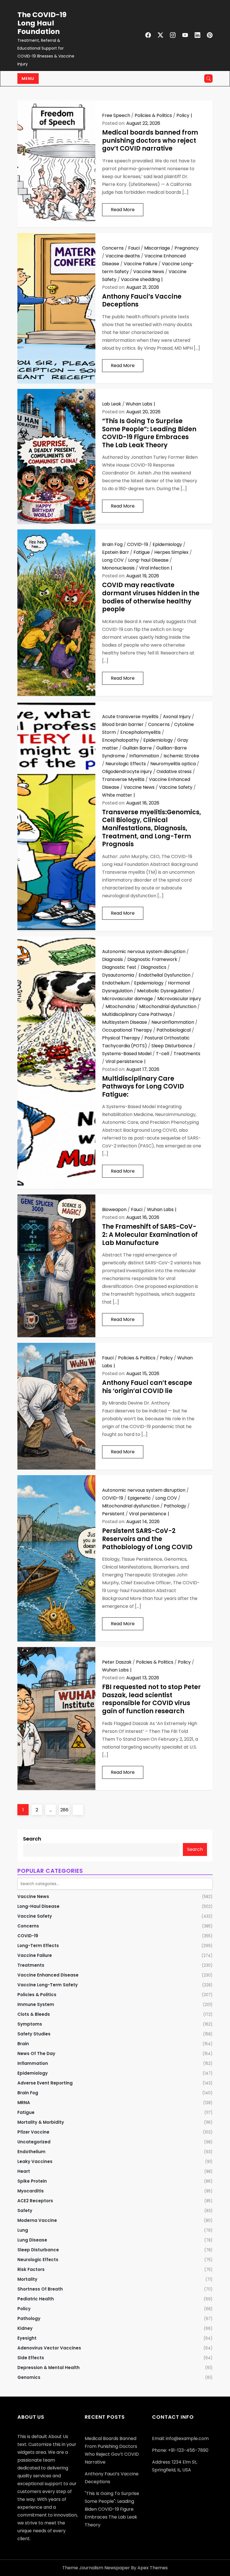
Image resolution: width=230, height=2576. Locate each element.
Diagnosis (112, 959)
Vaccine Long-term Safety (48, 1985)
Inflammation (144, 756)
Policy (183, 115)
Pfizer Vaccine (33, 2132)
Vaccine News (149, 272)
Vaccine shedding (140, 279)
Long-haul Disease (148, 560)
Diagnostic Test (119, 967)
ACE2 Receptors (35, 2201)
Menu (28, 79)
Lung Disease (32, 2240)
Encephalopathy (120, 740)
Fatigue (142, 552)
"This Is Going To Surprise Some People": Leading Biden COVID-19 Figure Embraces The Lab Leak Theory (112, 2509)
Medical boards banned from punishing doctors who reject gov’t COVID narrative (150, 140)
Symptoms (30, 2024)
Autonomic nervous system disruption (144, 952)
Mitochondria (120, 1006)
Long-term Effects (38, 1946)
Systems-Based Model (127, 1054)
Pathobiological (174, 1030)
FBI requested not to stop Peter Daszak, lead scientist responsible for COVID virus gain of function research (151, 1699)
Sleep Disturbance (172, 1046)
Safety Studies (34, 2034)
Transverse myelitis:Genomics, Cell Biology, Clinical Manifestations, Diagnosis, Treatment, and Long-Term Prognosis (152, 828)
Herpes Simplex (171, 552)
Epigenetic (139, 1498)
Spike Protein (32, 2181)
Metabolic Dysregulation (164, 991)
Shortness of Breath (40, 2289)
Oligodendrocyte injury (127, 772)
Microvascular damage (127, 999)
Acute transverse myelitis (130, 717)
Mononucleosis (118, 568)
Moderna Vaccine (37, 2220)
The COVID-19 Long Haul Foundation (42, 23)
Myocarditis (31, 2191)
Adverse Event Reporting (45, 2083)
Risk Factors (31, 2269)
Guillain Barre (137, 748)
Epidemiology (167, 544)
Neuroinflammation (173, 1022)
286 (65, 1810)
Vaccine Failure (141, 264)
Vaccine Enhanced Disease (48, 1975)
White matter (117, 795)
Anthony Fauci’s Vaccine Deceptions (142, 301)
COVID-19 (138, 544)
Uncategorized (34, 2142)
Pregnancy (187, 248)
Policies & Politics (153, 115)
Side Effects (31, 2358)
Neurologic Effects (126, 764)
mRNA (24, 2103)
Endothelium (116, 983)
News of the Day (36, 2053)
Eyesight (27, 2338)
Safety (25, 2211)
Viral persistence (124, 1061)
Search (32, 1839)
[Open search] (208, 79)
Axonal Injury (177, 717)
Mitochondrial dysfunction (168, 1006)
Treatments (187, 1054)
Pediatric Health (36, 2299)
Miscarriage (157, 248)
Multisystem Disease (125, 1022)
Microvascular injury (179, 999)
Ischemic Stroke (181, 756)
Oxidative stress (174, 772)
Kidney (25, 2328)
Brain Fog (112, 544)
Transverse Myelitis (123, 779)
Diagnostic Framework (152, 959)
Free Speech (116, 115)
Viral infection (154, 568)
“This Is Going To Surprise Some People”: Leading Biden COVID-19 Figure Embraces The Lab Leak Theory (149, 433)
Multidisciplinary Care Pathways (137, 1014)
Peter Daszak (117, 1662)
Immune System (36, 2004)
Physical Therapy (121, 1038)
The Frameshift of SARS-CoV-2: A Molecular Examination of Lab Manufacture (150, 1235)
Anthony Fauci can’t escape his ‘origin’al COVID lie (147, 1387)
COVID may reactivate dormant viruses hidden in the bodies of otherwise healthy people (151, 597)
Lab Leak (112, 404)
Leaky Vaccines (35, 2161)
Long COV (113, 560)
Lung (23, 2230)
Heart (24, 2171)
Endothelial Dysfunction (165, 975)
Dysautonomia (118, 975)
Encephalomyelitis (141, 732)
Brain (23, 2044)
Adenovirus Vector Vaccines (49, 2348)
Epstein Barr (116, 552)
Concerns (113, 248)
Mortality (27, 2279)
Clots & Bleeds (34, 2014)
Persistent (113, 1514)
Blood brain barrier (123, 724)
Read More (123, 210)
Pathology (175, 1506)
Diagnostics (154, 967)
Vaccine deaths (123, 256)
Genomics (29, 2377)
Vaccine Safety (176, 787)
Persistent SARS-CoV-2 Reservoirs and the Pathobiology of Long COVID (147, 1539)
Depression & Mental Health (49, 2368)
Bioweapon (114, 1209)
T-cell (163, 1054)
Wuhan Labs (139, 404)
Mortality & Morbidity (41, 2122)
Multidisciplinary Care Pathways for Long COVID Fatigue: (143, 1087)
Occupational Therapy (127, 1030)
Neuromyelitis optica (173, 764)
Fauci (134, 248)
